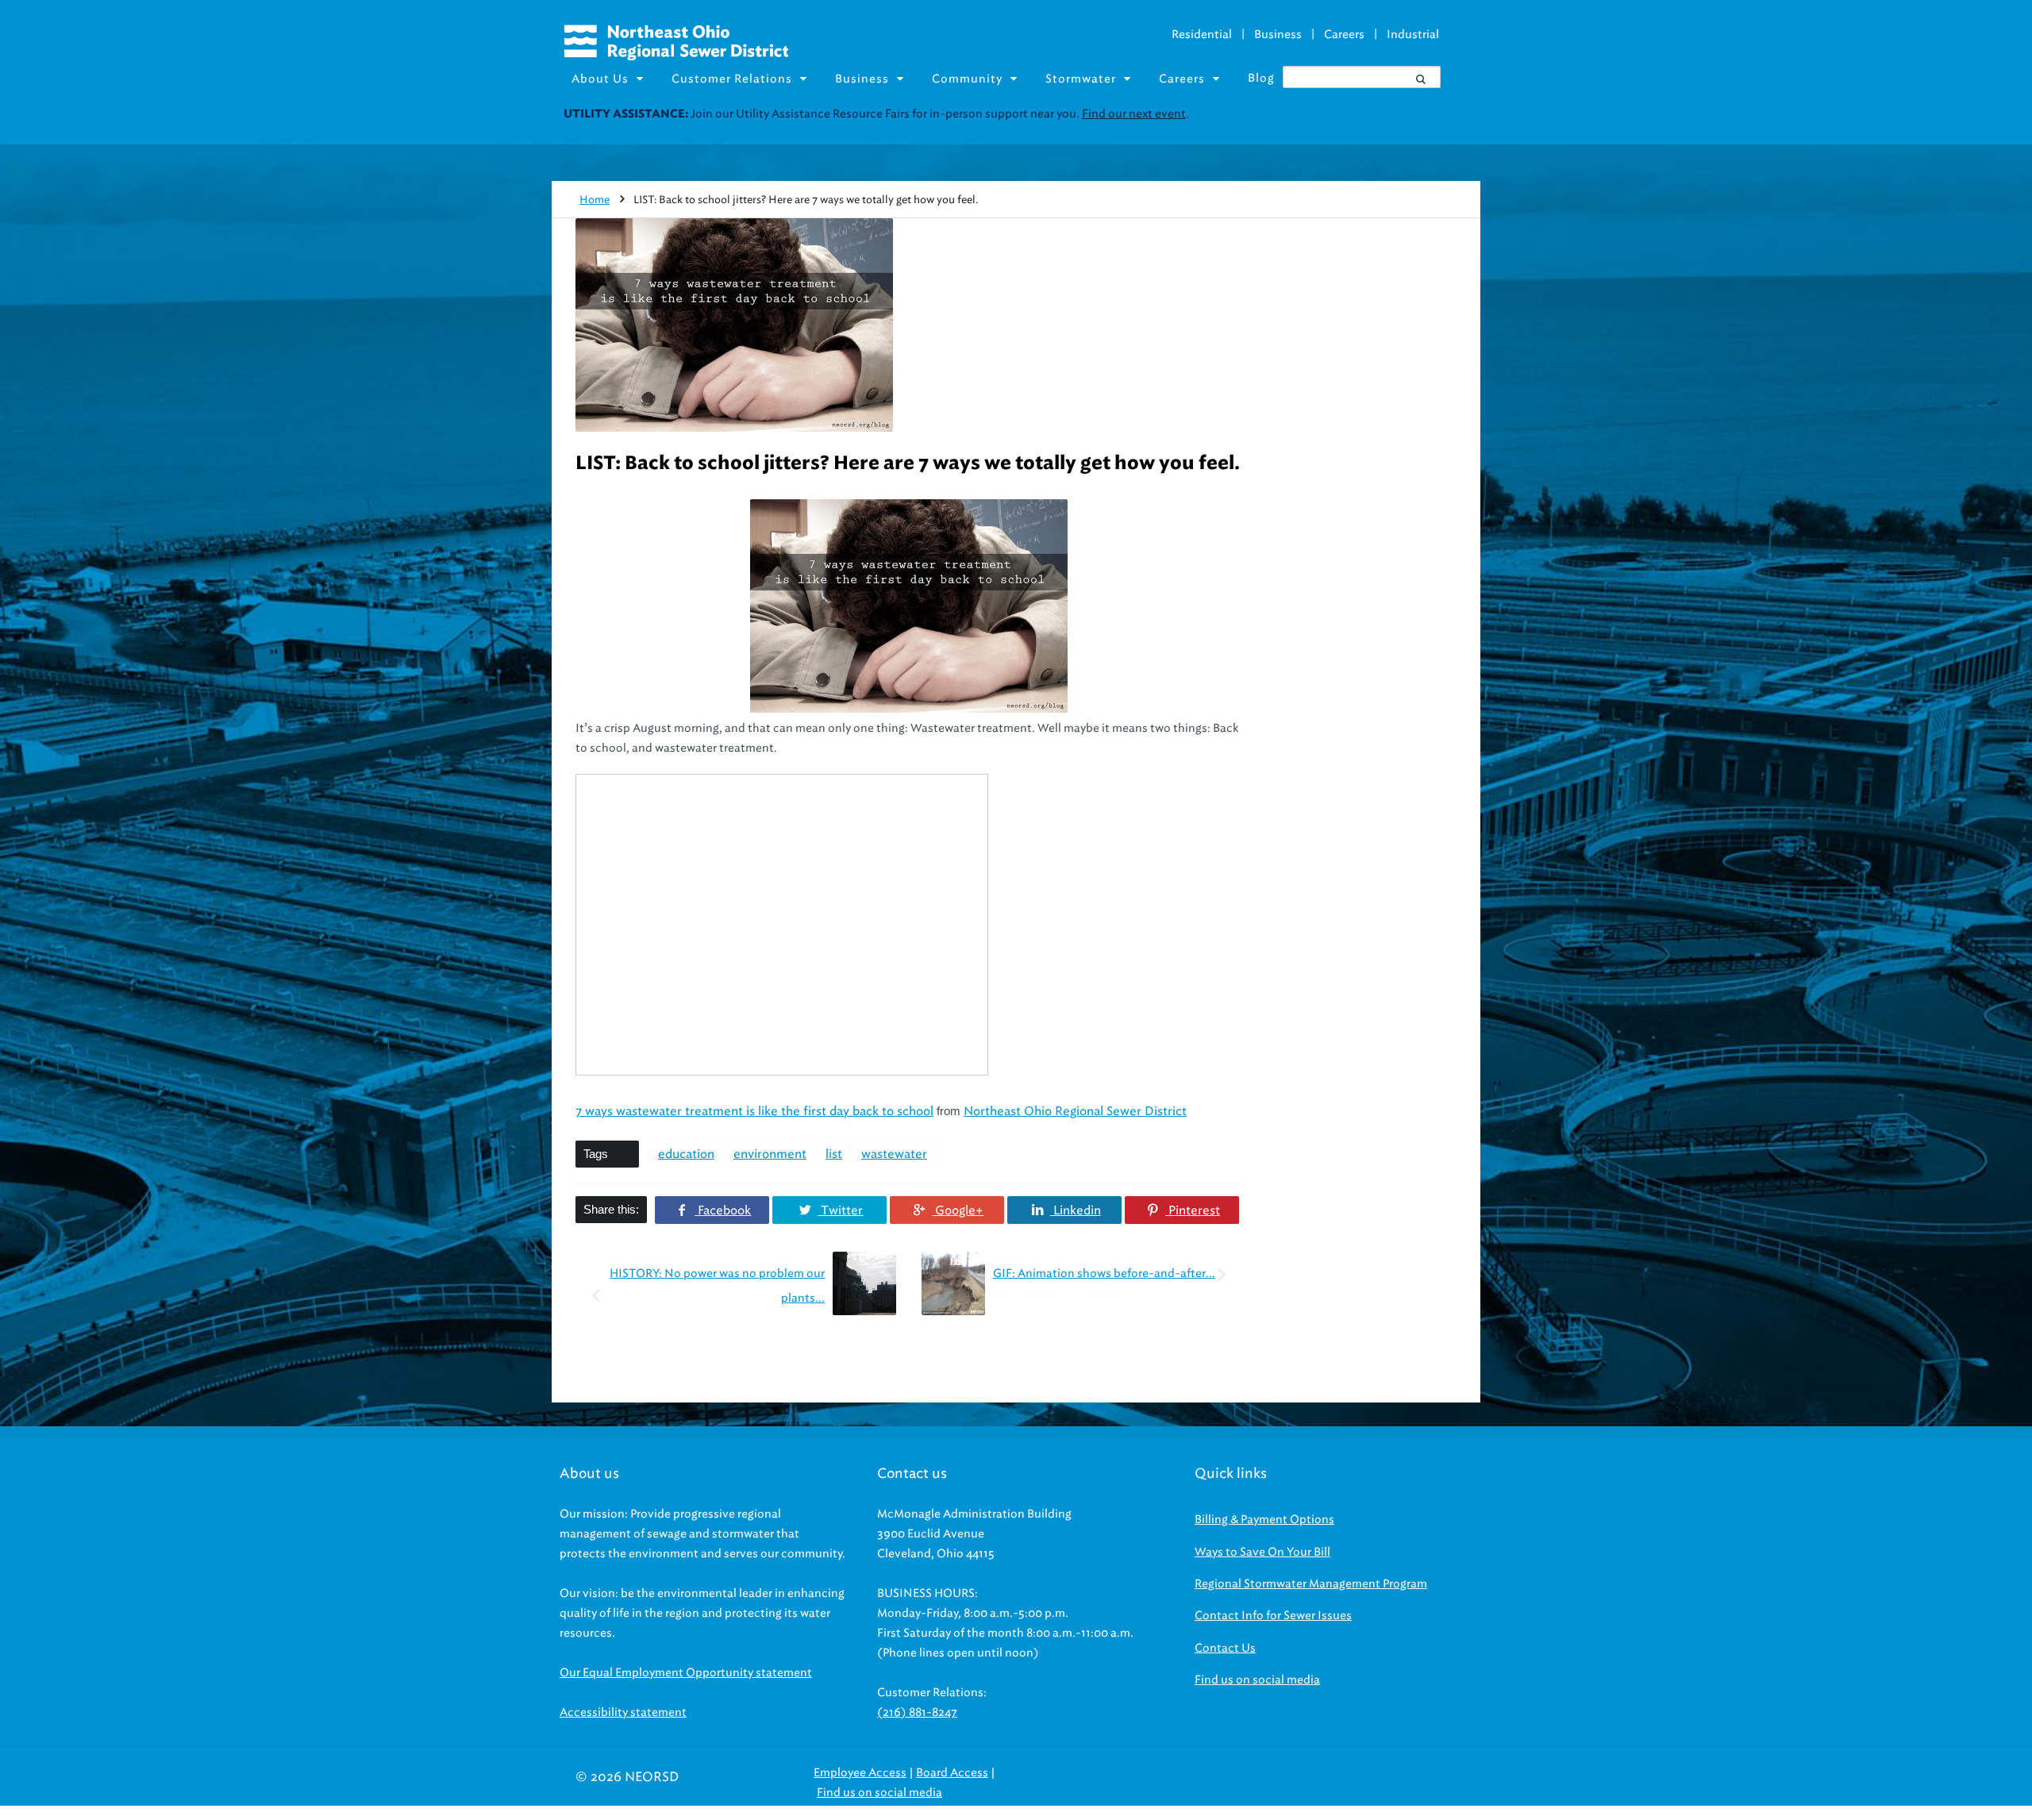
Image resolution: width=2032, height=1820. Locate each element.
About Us (600, 79)
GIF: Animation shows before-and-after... (1104, 1274)
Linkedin (1075, 1210)
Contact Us (1225, 1648)
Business (1278, 35)
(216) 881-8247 (917, 1712)
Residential (1202, 35)
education (686, 1154)
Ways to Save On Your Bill (1262, 1552)
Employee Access (860, 1773)
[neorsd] (676, 56)
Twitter (840, 1210)
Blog (1261, 78)
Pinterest (1193, 1210)
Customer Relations (732, 79)
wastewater (894, 1154)
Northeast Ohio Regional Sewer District (1075, 1111)
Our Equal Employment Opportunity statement (686, 1673)
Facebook (723, 1210)
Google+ (958, 1210)
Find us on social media (1257, 1680)
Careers (1344, 35)
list (834, 1154)
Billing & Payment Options (1264, 1520)
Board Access (952, 1773)
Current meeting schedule (1308, 114)
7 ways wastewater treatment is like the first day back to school (754, 1111)
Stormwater (1081, 79)
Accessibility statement (623, 1712)
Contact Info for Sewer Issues (1273, 1616)
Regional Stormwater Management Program (1311, 1584)
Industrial (1413, 35)
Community (967, 79)
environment (770, 1154)
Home (595, 200)
